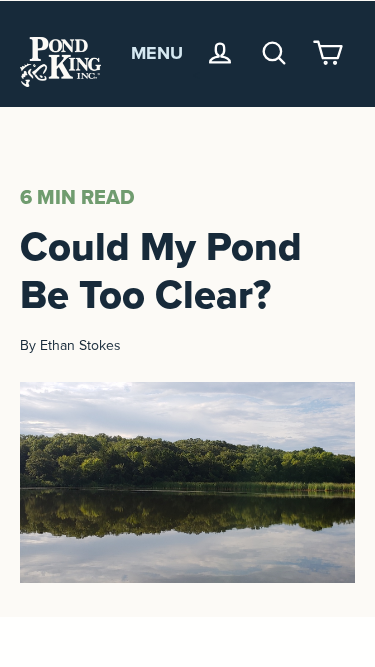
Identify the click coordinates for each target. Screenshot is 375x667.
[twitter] (187, 642)
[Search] (274, 53)
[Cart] (328, 53)
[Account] (220, 53)
